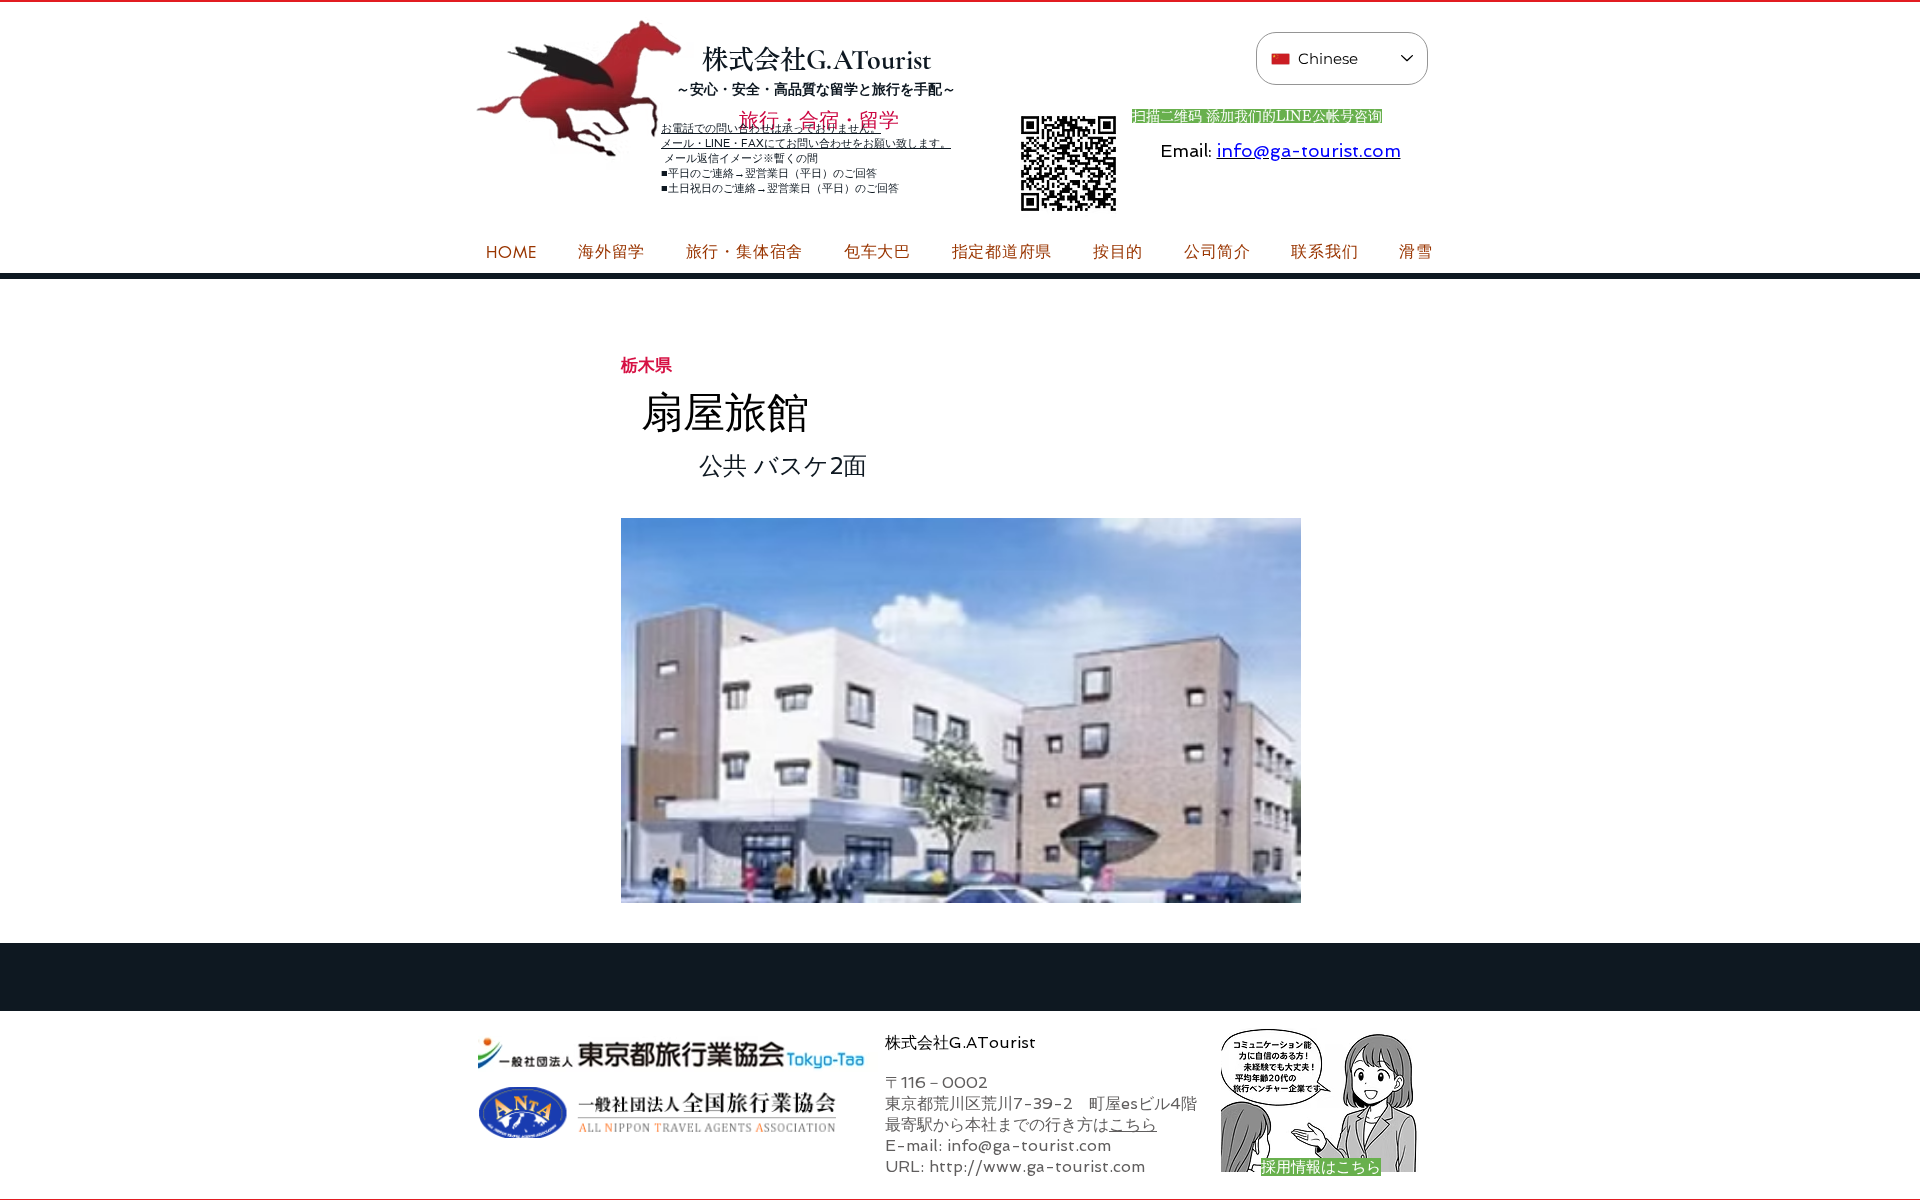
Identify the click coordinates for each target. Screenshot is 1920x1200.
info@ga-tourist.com (1309, 150)
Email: (1186, 150)
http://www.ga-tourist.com (1037, 1166)
